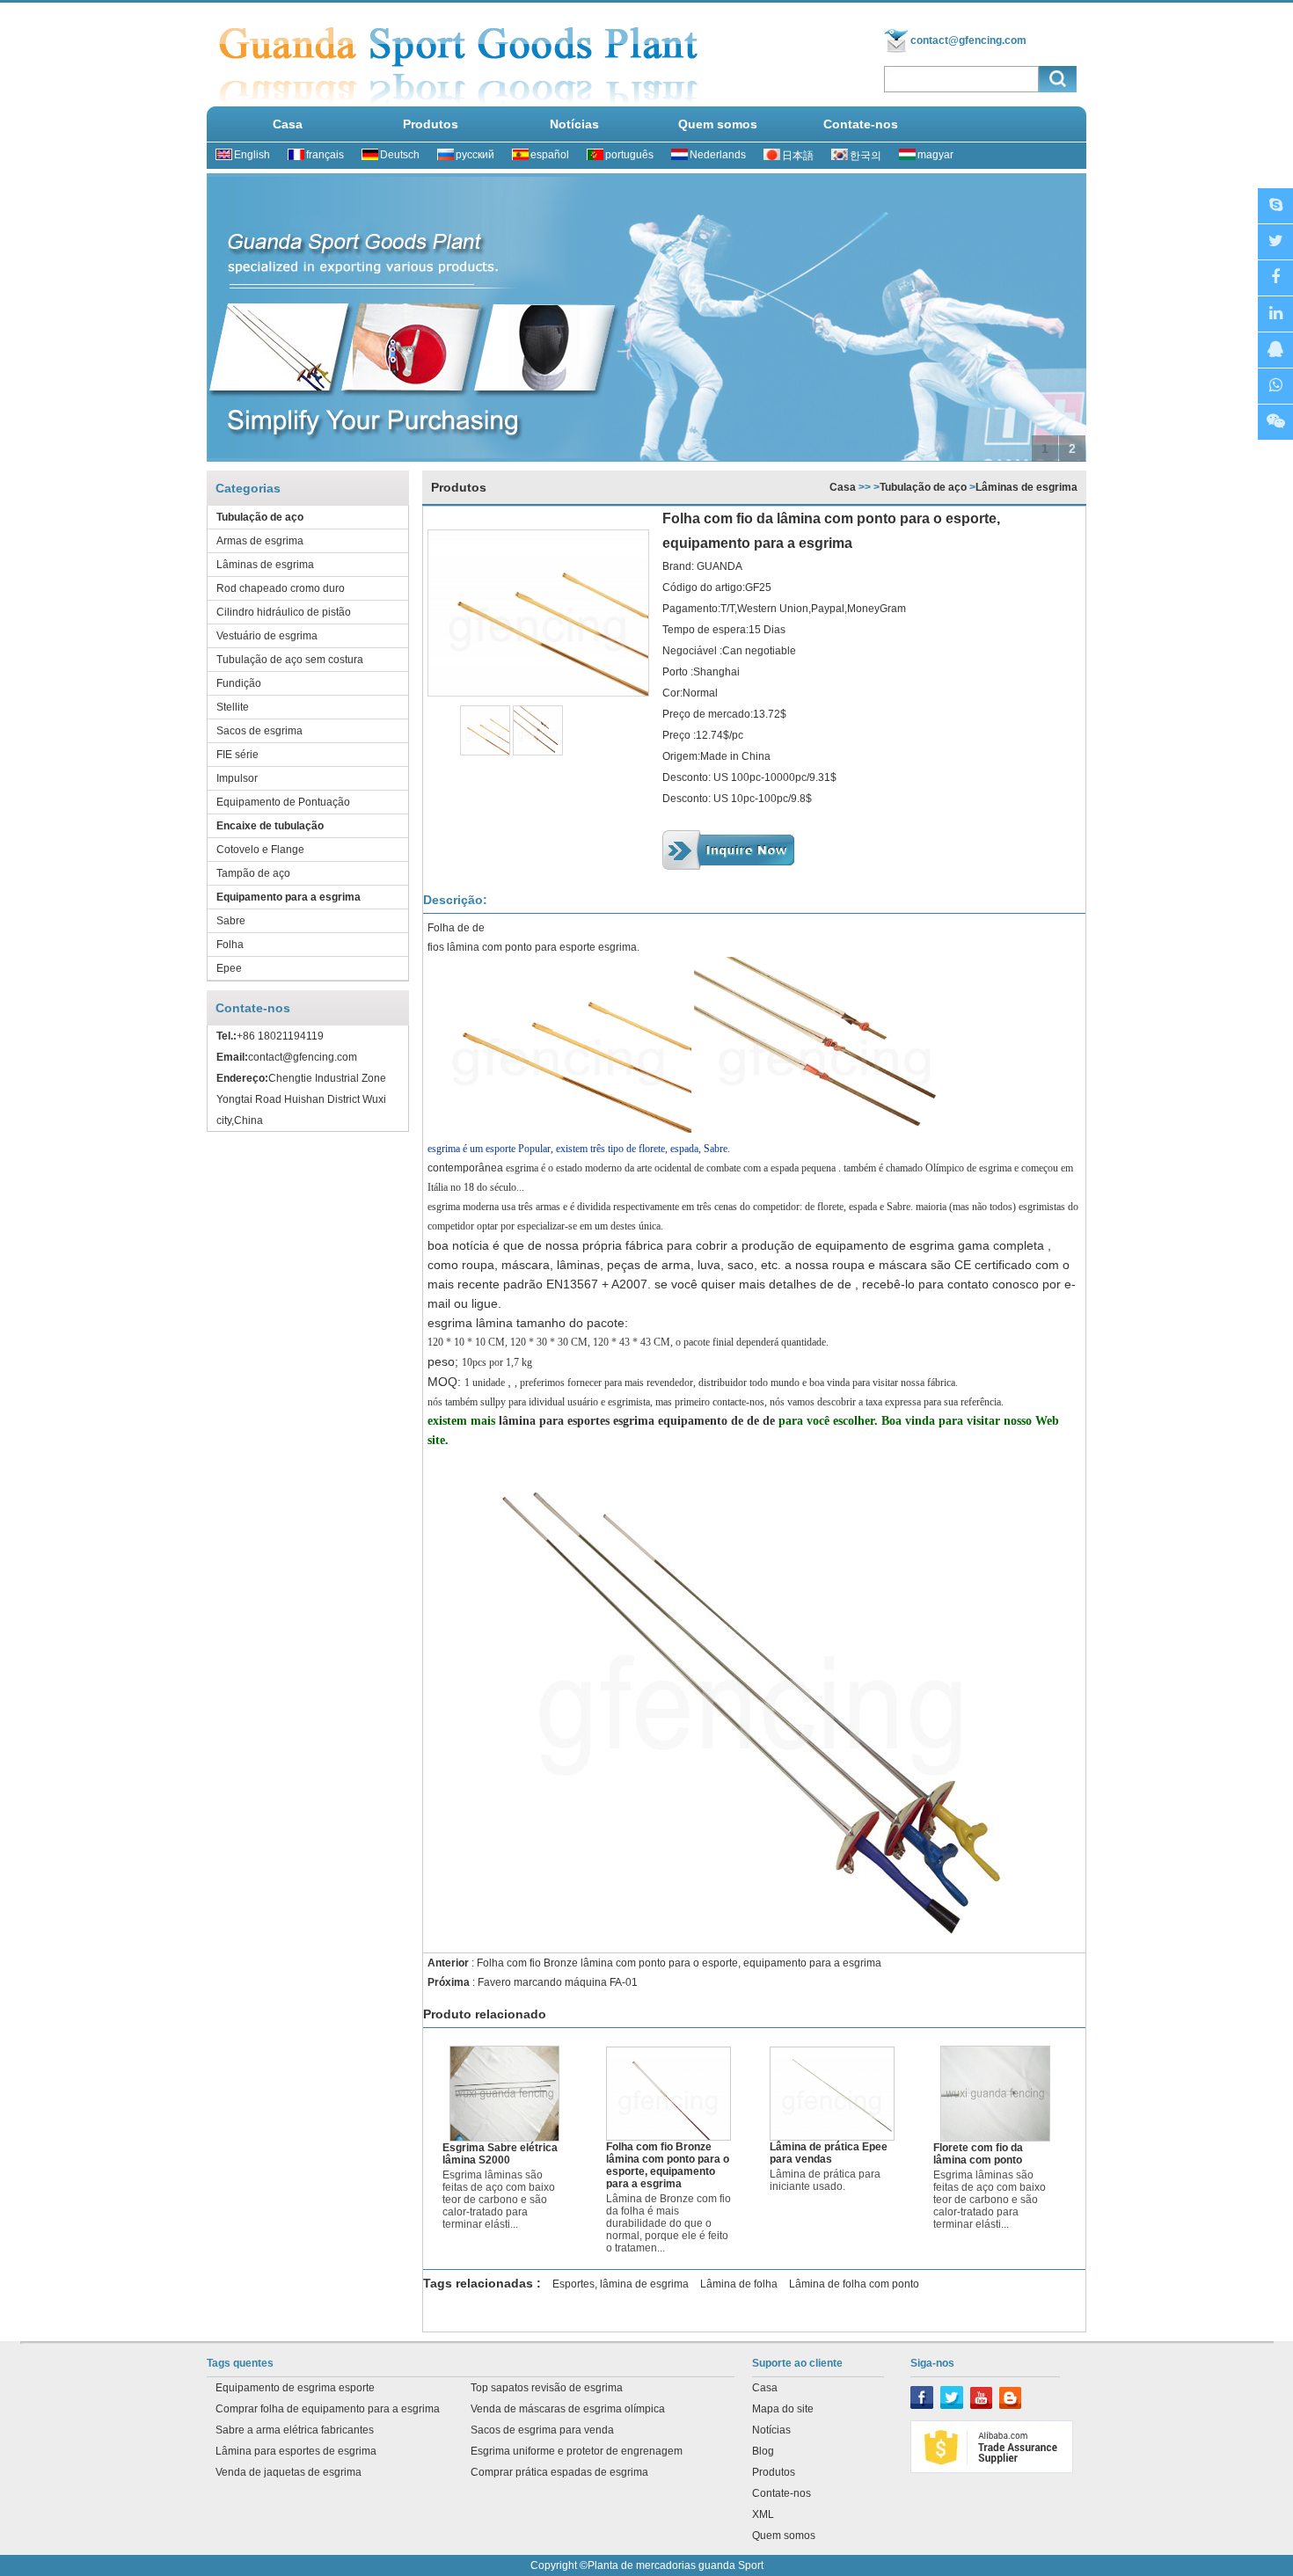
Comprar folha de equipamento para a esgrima (328, 2409)
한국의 (866, 156)
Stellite (233, 707)
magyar (935, 155)
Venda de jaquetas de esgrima (289, 2472)
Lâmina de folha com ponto (854, 2284)
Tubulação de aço (260, 517)
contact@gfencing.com (968, 40)
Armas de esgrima (260, 541)
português (629, 155)
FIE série (237, 755)
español (550, 155)
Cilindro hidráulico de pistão (284, 612)
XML (763, 2514)
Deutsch (400, 155)
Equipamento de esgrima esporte (295, 2388)
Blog (763, 2451)
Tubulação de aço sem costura (290, 660)
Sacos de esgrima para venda (542, 2430)
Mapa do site (783, 2409)
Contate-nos (861, 124)
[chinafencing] (1275, 206)
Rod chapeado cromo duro (281, 588)
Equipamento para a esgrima (289, 897)
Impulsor (237, 778)
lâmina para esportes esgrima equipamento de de (639, 1421)
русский (475, 155)
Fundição (239, 683)
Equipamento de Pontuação (283, 802)
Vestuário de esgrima (267, 636)
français (325, 155)
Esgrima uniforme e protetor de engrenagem (577, 2451)
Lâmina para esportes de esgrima (296, 2451)
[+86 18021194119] (1275, 423)
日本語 (798, 156)
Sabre (231, 921)
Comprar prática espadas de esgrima (559, 2472)
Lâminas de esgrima (265, 565)
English (252, 155)
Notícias (574, 124)
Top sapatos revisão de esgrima (547, 2388)
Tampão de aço (253, 873)
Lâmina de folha (739, 2284)
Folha (230, 945)
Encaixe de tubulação (270, 826)
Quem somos (718, 124)
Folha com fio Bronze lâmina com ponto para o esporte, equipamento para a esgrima (679, 1963)
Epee (229, 968)
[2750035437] (1275, 350)
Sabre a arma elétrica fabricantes (295, 2430)
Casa (288, 124)
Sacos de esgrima (259, 731)
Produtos (431, 124)
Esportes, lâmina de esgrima (621, 2284)
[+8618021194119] (1275, 387)
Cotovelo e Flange (260, 850)
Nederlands (718, 155)
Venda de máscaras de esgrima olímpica (568, 2409)
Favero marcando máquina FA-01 (558, 1982)
